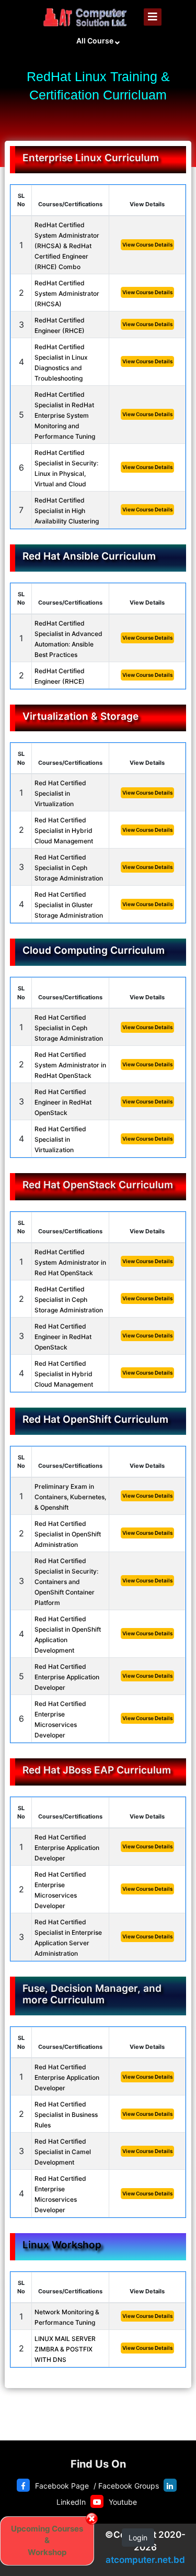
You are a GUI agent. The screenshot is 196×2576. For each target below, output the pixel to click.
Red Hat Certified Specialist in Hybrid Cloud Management (64, 830)
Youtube (123, 2502)
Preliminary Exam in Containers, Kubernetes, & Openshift (70, 1497)
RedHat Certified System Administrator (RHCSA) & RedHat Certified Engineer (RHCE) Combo (67, 246)
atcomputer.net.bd (145, 2560)
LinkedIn (71, 2502)
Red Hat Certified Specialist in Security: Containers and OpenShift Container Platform (66, 1582)
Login (138, 2538)
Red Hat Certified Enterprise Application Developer (67, 1677)
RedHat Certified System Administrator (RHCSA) (67, 293)
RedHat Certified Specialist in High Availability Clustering (67, 511)
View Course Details (147, 244)
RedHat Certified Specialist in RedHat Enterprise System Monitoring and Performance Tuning (65, 415)
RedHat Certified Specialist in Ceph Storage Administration (69, 1300)
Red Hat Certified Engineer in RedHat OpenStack (63, 1102)
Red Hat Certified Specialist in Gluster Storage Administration (69, 905)
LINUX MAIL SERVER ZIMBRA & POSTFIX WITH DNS (65, 2349)
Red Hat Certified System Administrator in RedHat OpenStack (70, 1065)
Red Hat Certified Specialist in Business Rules (66, 2115)
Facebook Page (62, 2486)
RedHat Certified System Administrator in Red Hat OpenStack (70, 1262)
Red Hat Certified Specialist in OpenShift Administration (68, 1534)
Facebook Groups (129, 2486)
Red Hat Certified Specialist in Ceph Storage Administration (69, 868)
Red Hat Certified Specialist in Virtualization (60, 793)
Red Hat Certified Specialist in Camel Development (63, 2152)
